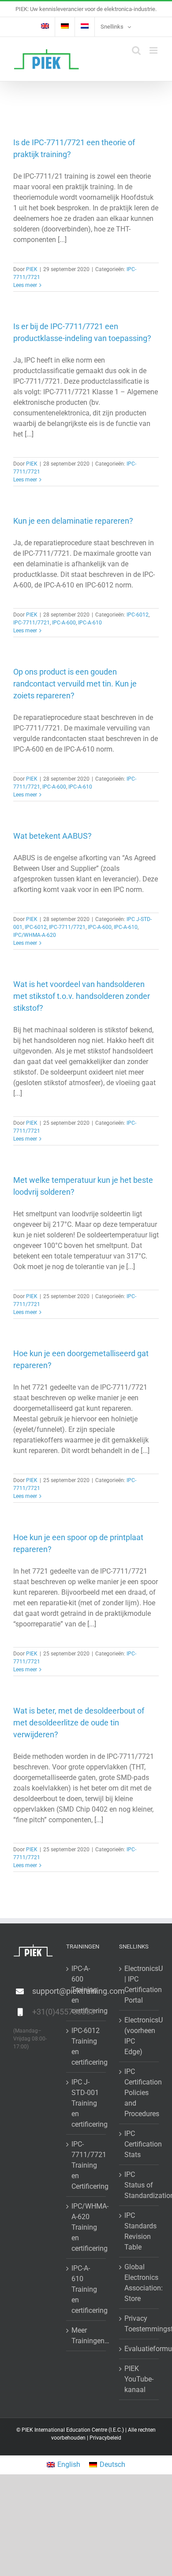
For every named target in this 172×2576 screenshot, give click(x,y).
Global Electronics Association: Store (139, 2283)
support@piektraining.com (43, 1991)
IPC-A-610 (90, 623)
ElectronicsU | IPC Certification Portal (139, 1984)
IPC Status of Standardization (139, 2185)
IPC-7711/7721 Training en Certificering (86, 2165)
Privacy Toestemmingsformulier (139, 2324)
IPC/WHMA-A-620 (35, 935)
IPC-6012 (138, 615)
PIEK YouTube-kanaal (139, 2379)
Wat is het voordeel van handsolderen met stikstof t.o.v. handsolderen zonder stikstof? (82, 996)
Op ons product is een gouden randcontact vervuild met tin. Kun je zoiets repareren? (75, 684)
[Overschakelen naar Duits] (65, 27)
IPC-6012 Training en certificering (86, 2046)
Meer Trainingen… (86, 2336)
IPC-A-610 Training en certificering (86, 2289)
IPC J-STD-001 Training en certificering (86, 2103)
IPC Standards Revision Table (139, 2231)
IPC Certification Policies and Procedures (139, 2093)
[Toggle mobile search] (136, 50)
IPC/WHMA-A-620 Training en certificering (86, 2227)
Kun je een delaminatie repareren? (73, 521)
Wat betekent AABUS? (52, 836)
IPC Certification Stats (139, 2144)
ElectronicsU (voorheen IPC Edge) (139, 2036)
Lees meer (25, 285)
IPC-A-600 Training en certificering (86, 1990)
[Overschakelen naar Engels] (45, 27)
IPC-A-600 (64, 623)
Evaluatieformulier (139, 2349)
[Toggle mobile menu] (154, 50)
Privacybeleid (105, 2438)
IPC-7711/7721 (32, 623)
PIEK (32, 269)
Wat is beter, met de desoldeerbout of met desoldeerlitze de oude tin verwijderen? (79, 1723)
